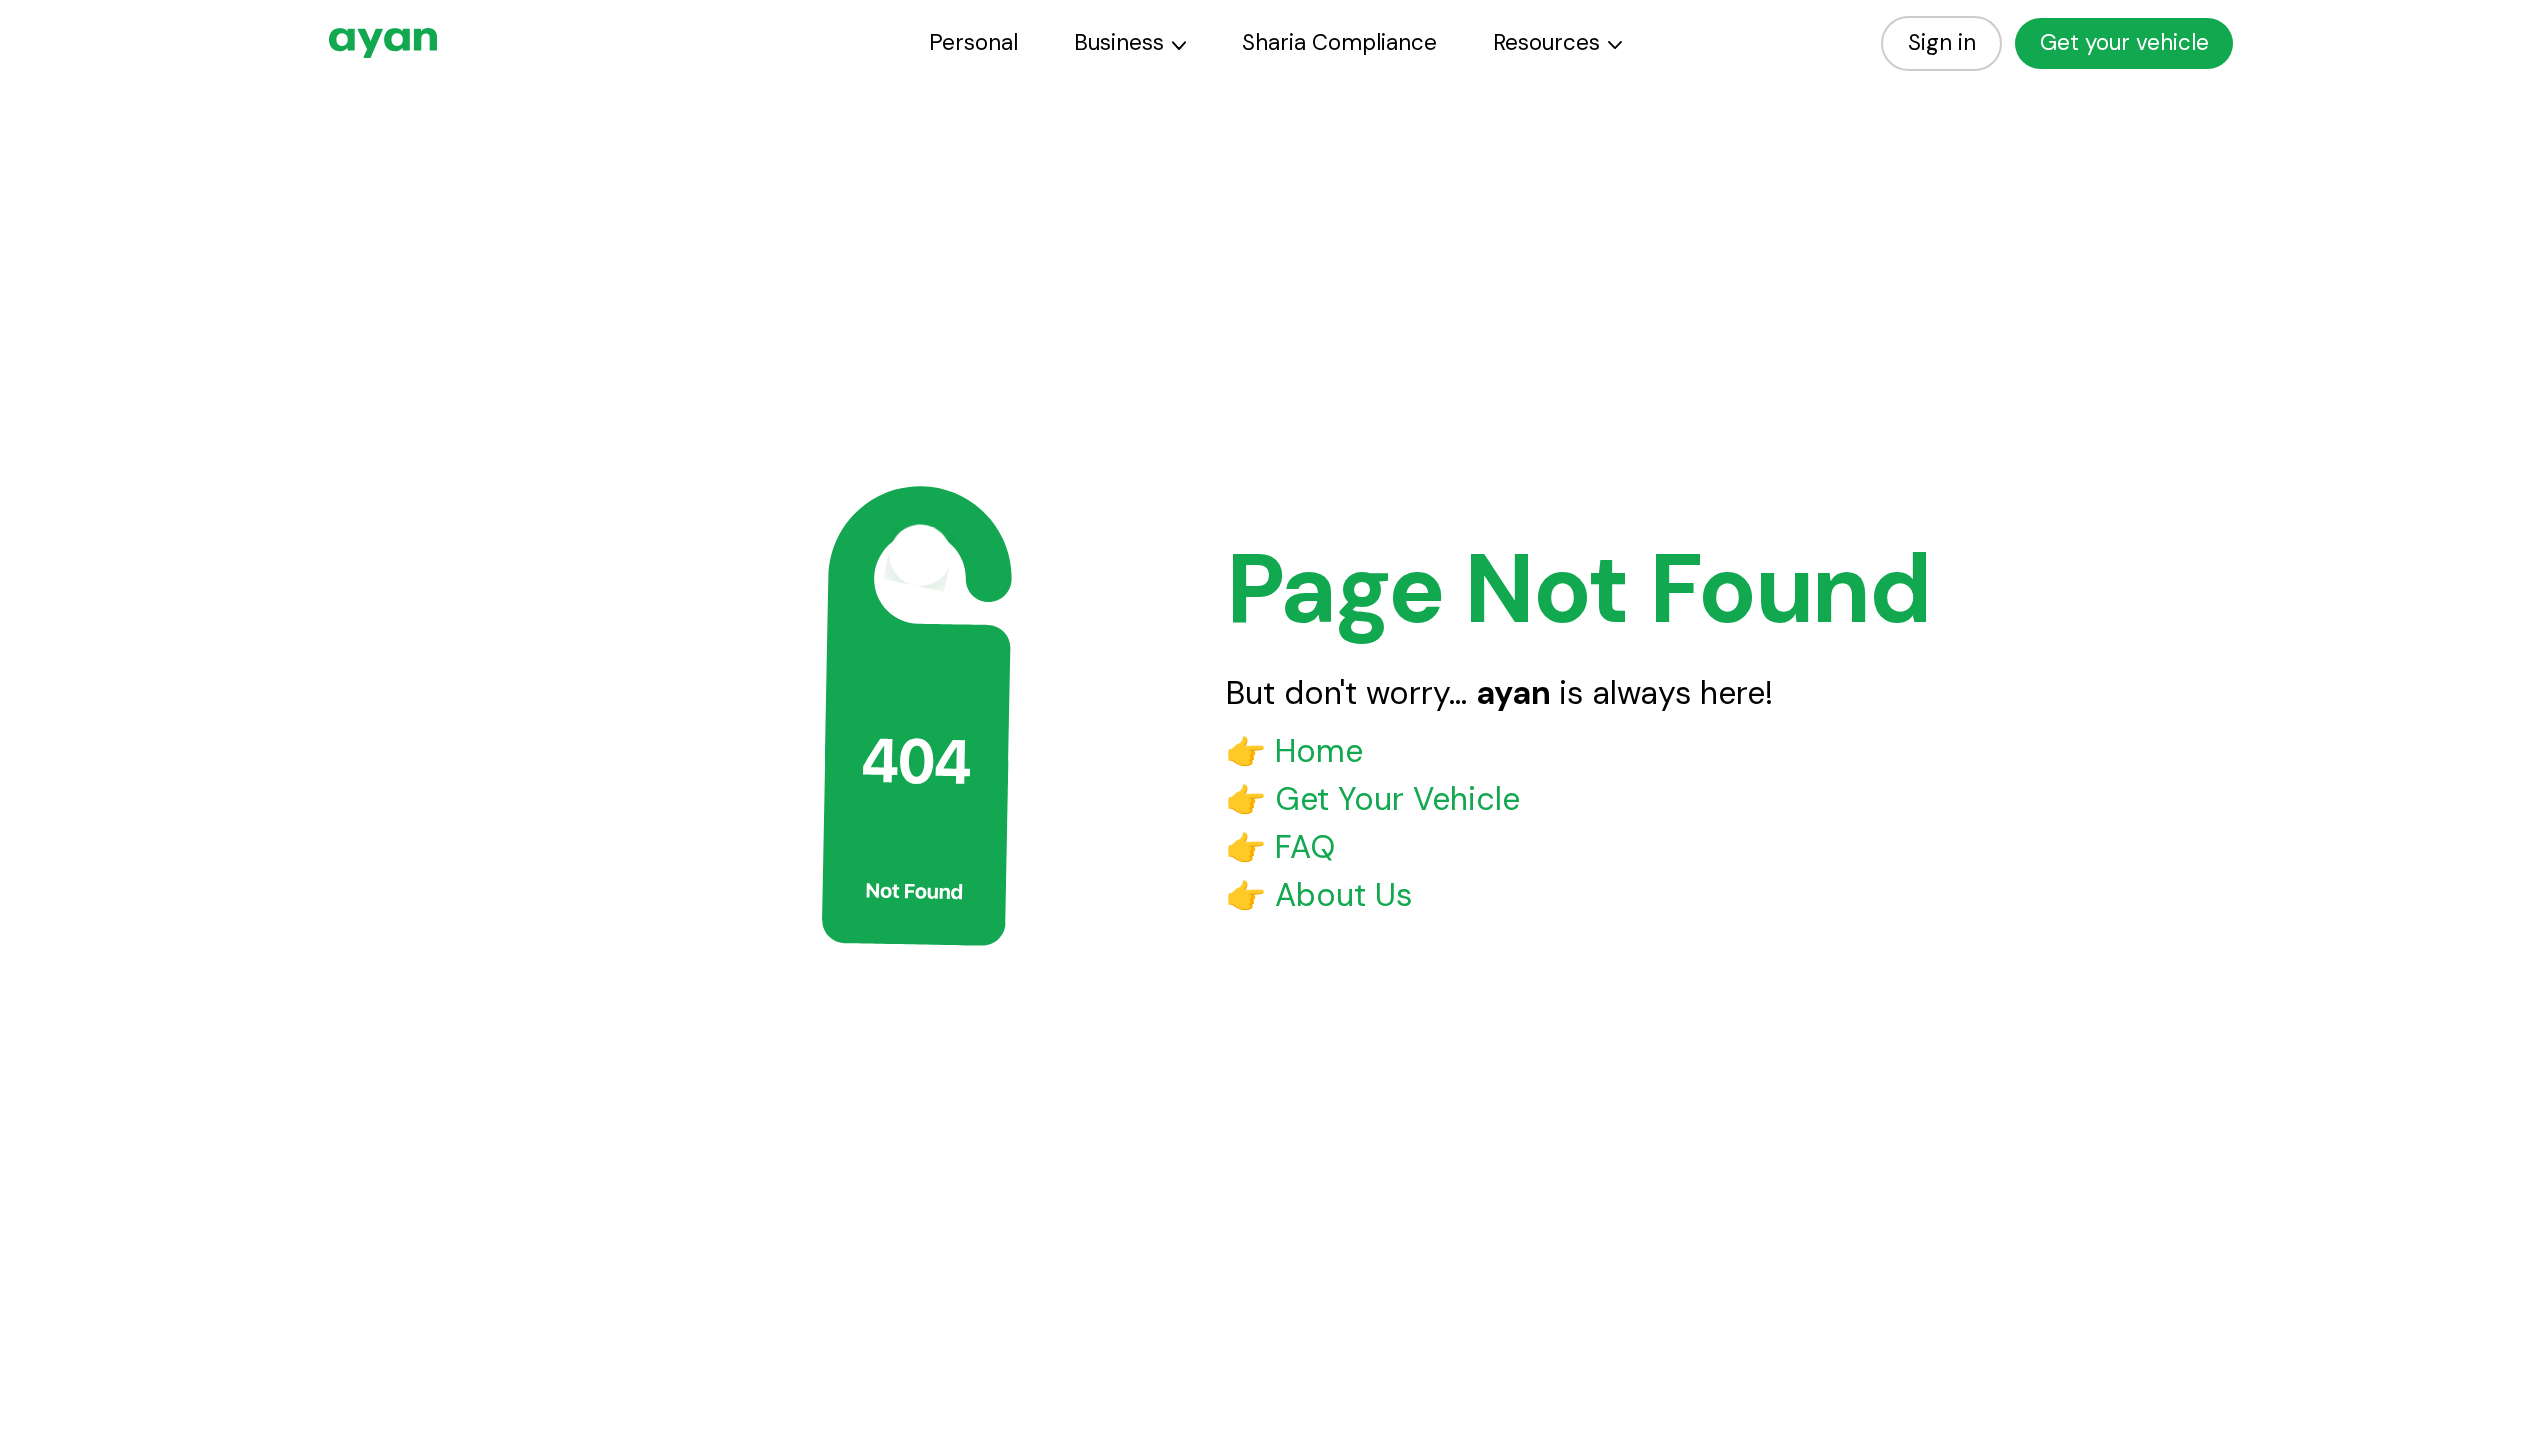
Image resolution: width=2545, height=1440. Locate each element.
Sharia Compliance (1339, 42)
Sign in (1942, 42)
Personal (973, 42)
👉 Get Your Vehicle (1373, 799)
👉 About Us (1319, 895)
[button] (1130, 43)
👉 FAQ (1280, 847)
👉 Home (1294, 751)
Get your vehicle (2124, 42)
